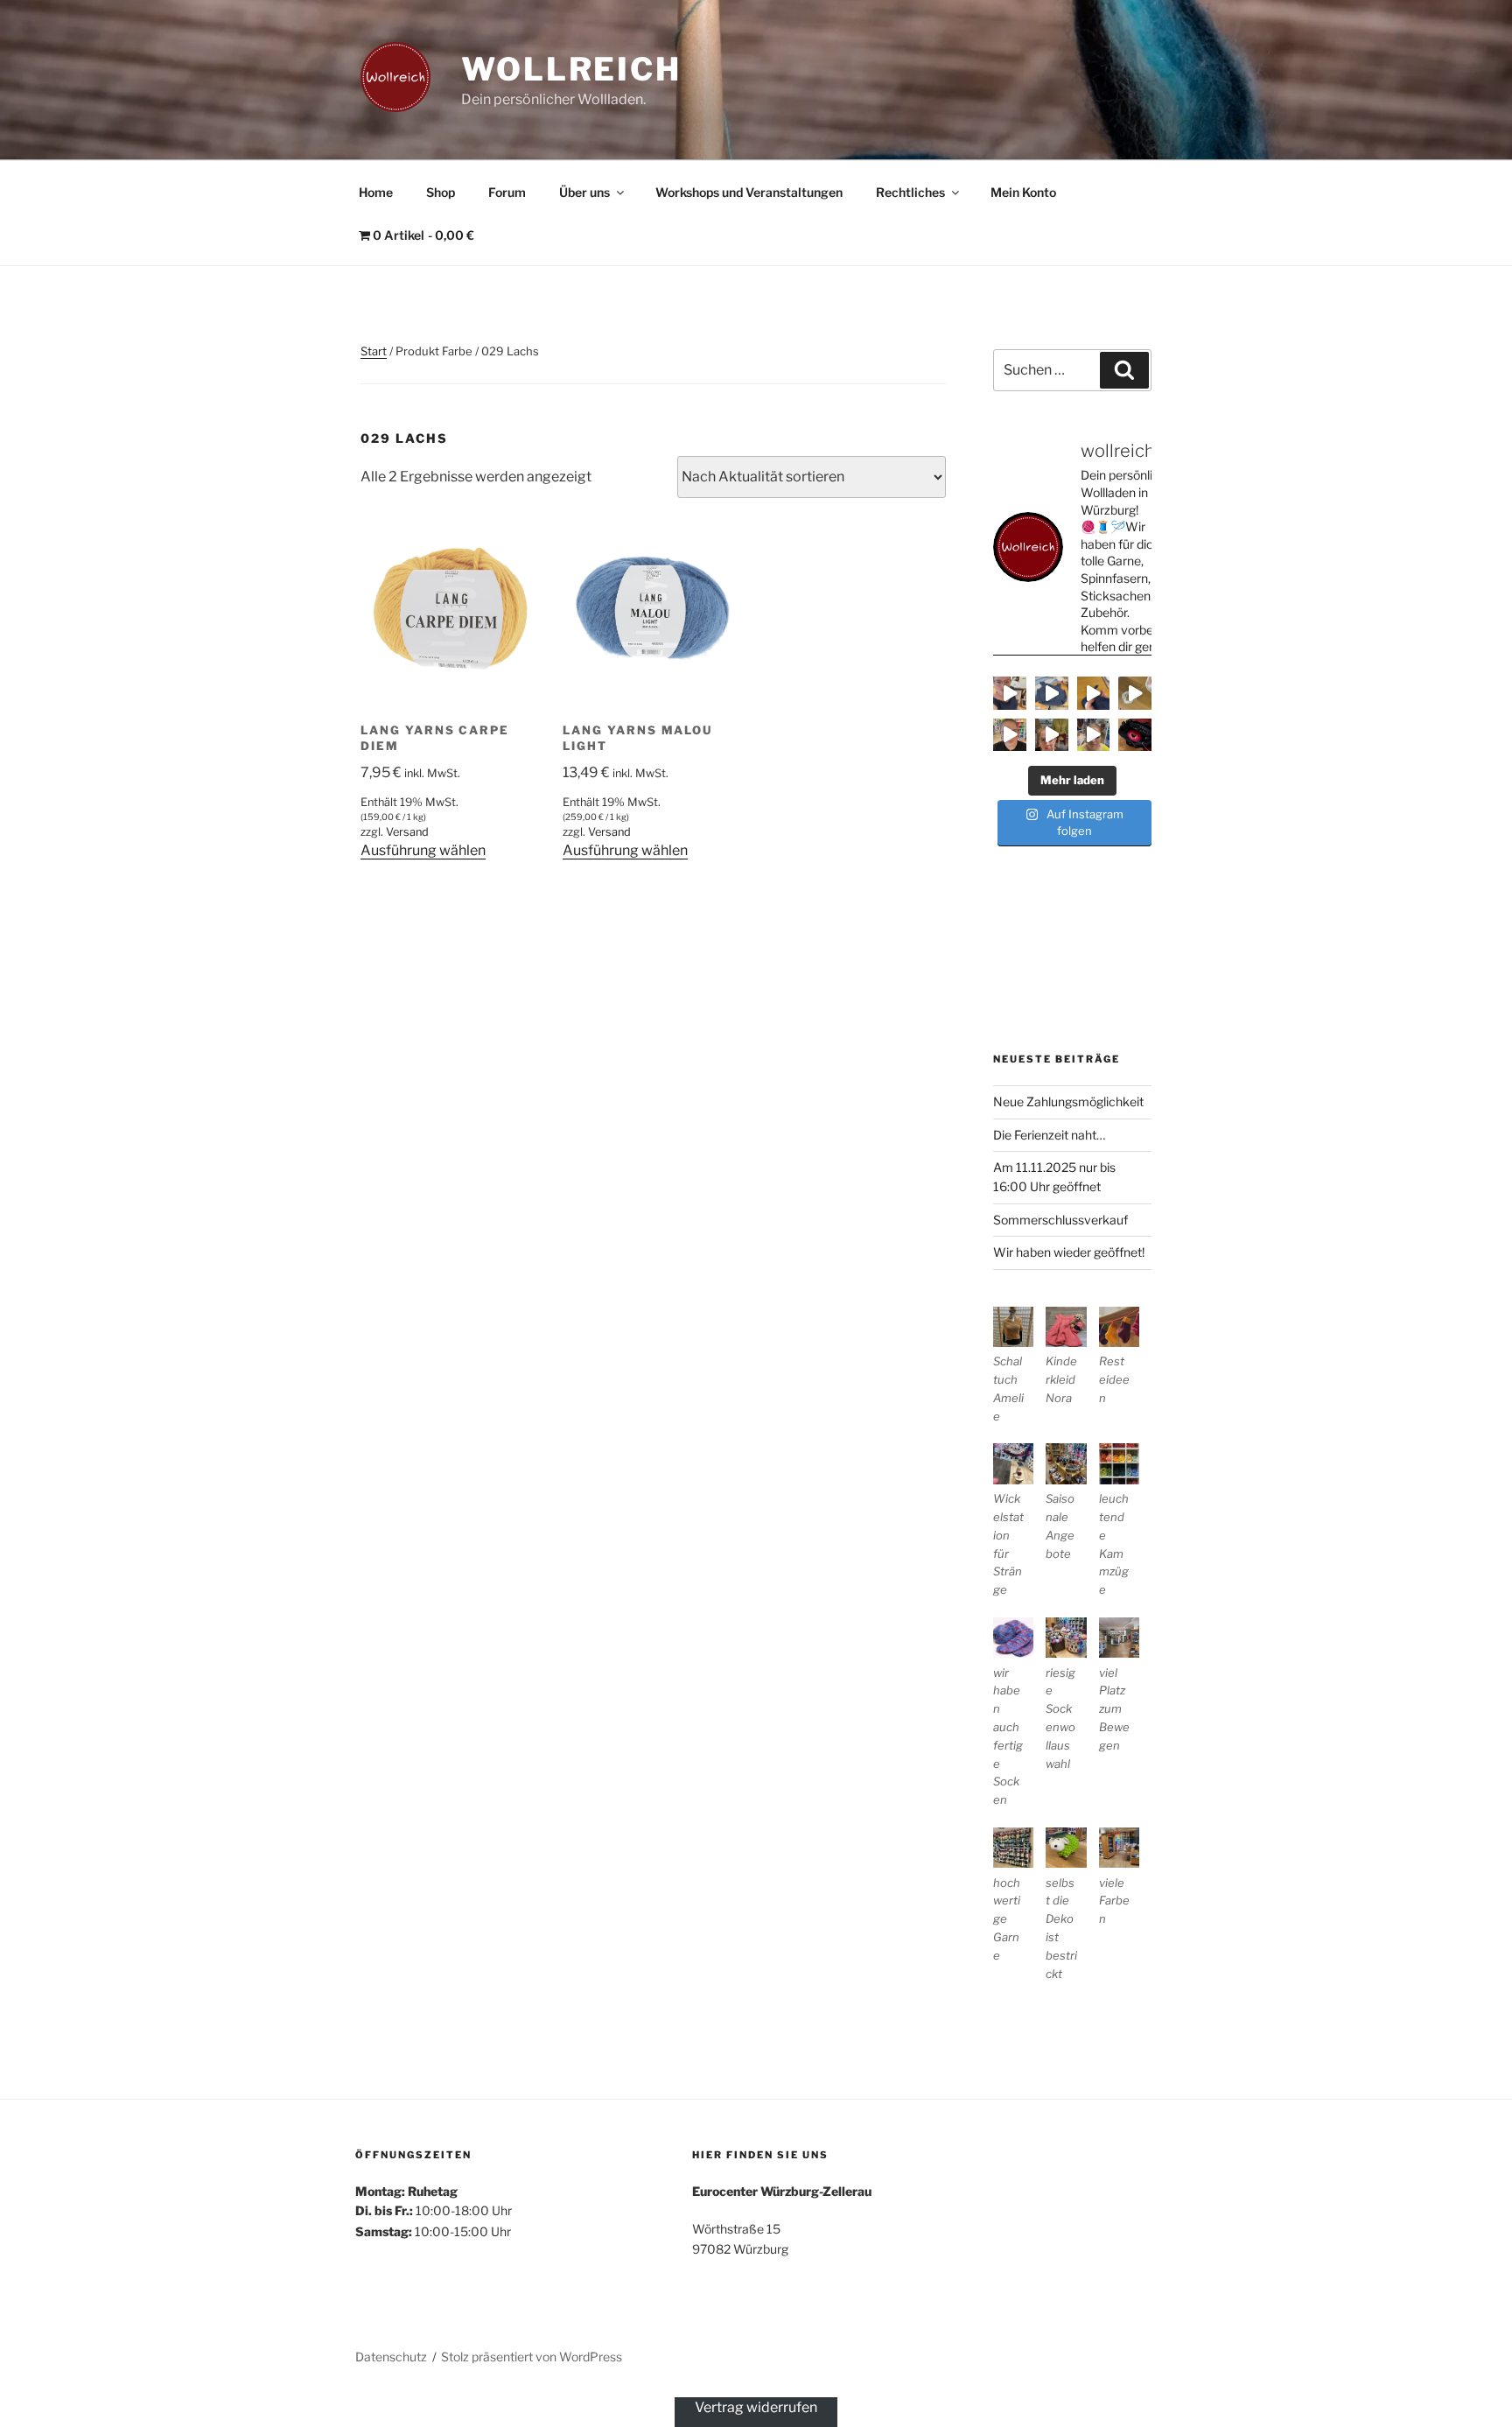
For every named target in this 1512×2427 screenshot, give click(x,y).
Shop (441, 192)
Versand (407, 832)
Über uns (584, 192)
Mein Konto (1023, 192)
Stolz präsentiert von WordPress (532, 2357)
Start (374, 351)
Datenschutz (391, 2357)
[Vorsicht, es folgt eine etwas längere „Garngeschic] (1135, 735)
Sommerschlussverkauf (1060, 1220)
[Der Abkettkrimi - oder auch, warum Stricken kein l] (1135, 693)
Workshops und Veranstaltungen (749, 192)
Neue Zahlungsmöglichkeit (1068, 1101)
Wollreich (571, 69)
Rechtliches (910, 192)
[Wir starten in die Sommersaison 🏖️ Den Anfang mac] (1094, 735)
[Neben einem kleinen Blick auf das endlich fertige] (1010, 693)
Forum (507, 192)
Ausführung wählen (423, 850)
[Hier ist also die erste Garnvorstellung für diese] (1052, 735)
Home (376, 192)
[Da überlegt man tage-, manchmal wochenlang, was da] (1094, 693)
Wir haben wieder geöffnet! (1069, 1252)
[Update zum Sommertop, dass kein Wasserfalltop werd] (1052, 693)
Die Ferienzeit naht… (1049, 1135)
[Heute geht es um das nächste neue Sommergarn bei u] (1010, 735)
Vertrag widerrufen (756, 2407)
